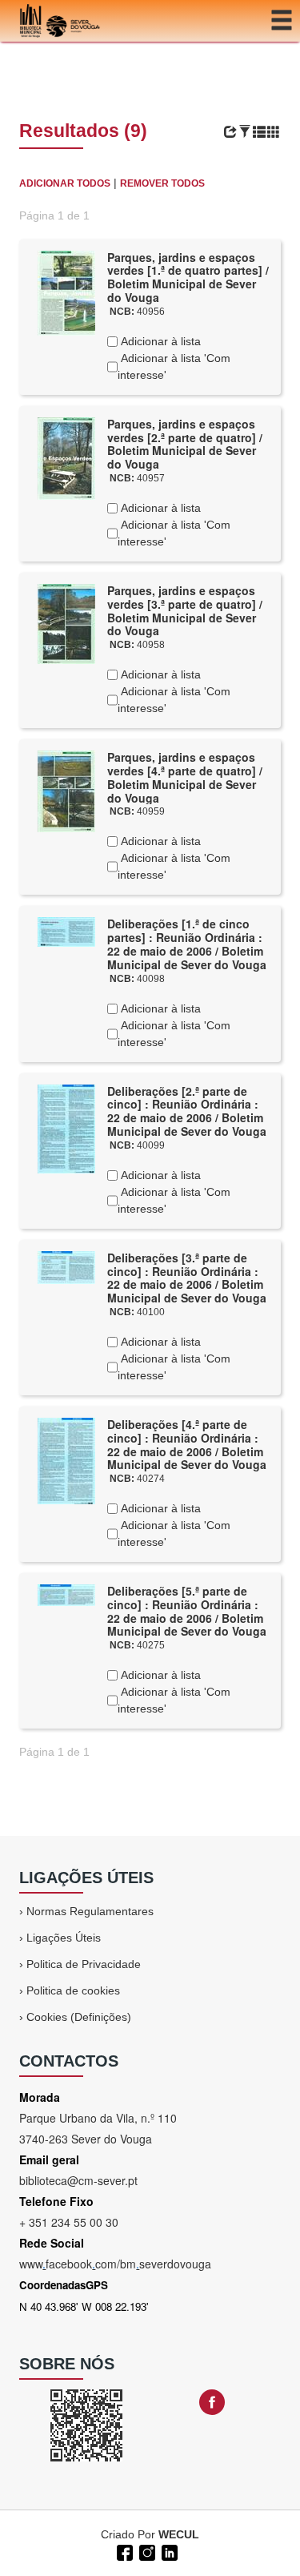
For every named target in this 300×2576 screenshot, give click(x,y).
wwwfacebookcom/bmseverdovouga (115, 2264)
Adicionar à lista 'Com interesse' (174, 366)
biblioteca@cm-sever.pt (78, 2180)
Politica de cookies (73, 1990)
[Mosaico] (274, 132)
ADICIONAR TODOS (65, 183)
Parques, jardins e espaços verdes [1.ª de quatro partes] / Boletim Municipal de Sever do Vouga (188, 277)
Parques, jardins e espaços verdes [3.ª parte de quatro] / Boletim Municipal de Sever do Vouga (185, 610)
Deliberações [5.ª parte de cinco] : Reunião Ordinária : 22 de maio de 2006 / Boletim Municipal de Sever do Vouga (187, 1611)
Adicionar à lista (159, 341)
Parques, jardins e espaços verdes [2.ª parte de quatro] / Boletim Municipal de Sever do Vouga (185, 444)
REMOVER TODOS (162, 183)
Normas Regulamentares (90, 1911)
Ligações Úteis (64, 1938)
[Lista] (259, 132)
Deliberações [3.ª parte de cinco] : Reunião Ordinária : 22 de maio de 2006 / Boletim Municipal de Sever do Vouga (187, 1278)
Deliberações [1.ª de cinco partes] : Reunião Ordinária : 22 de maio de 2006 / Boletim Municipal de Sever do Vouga (187, 944)
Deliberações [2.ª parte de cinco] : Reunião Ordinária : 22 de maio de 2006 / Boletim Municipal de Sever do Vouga (187, 1111)
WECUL (179, 2534)
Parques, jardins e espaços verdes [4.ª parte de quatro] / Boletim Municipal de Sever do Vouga (185, 777)
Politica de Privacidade (84, 1964)
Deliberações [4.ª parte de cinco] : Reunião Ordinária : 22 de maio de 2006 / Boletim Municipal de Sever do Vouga (187, 1444)
